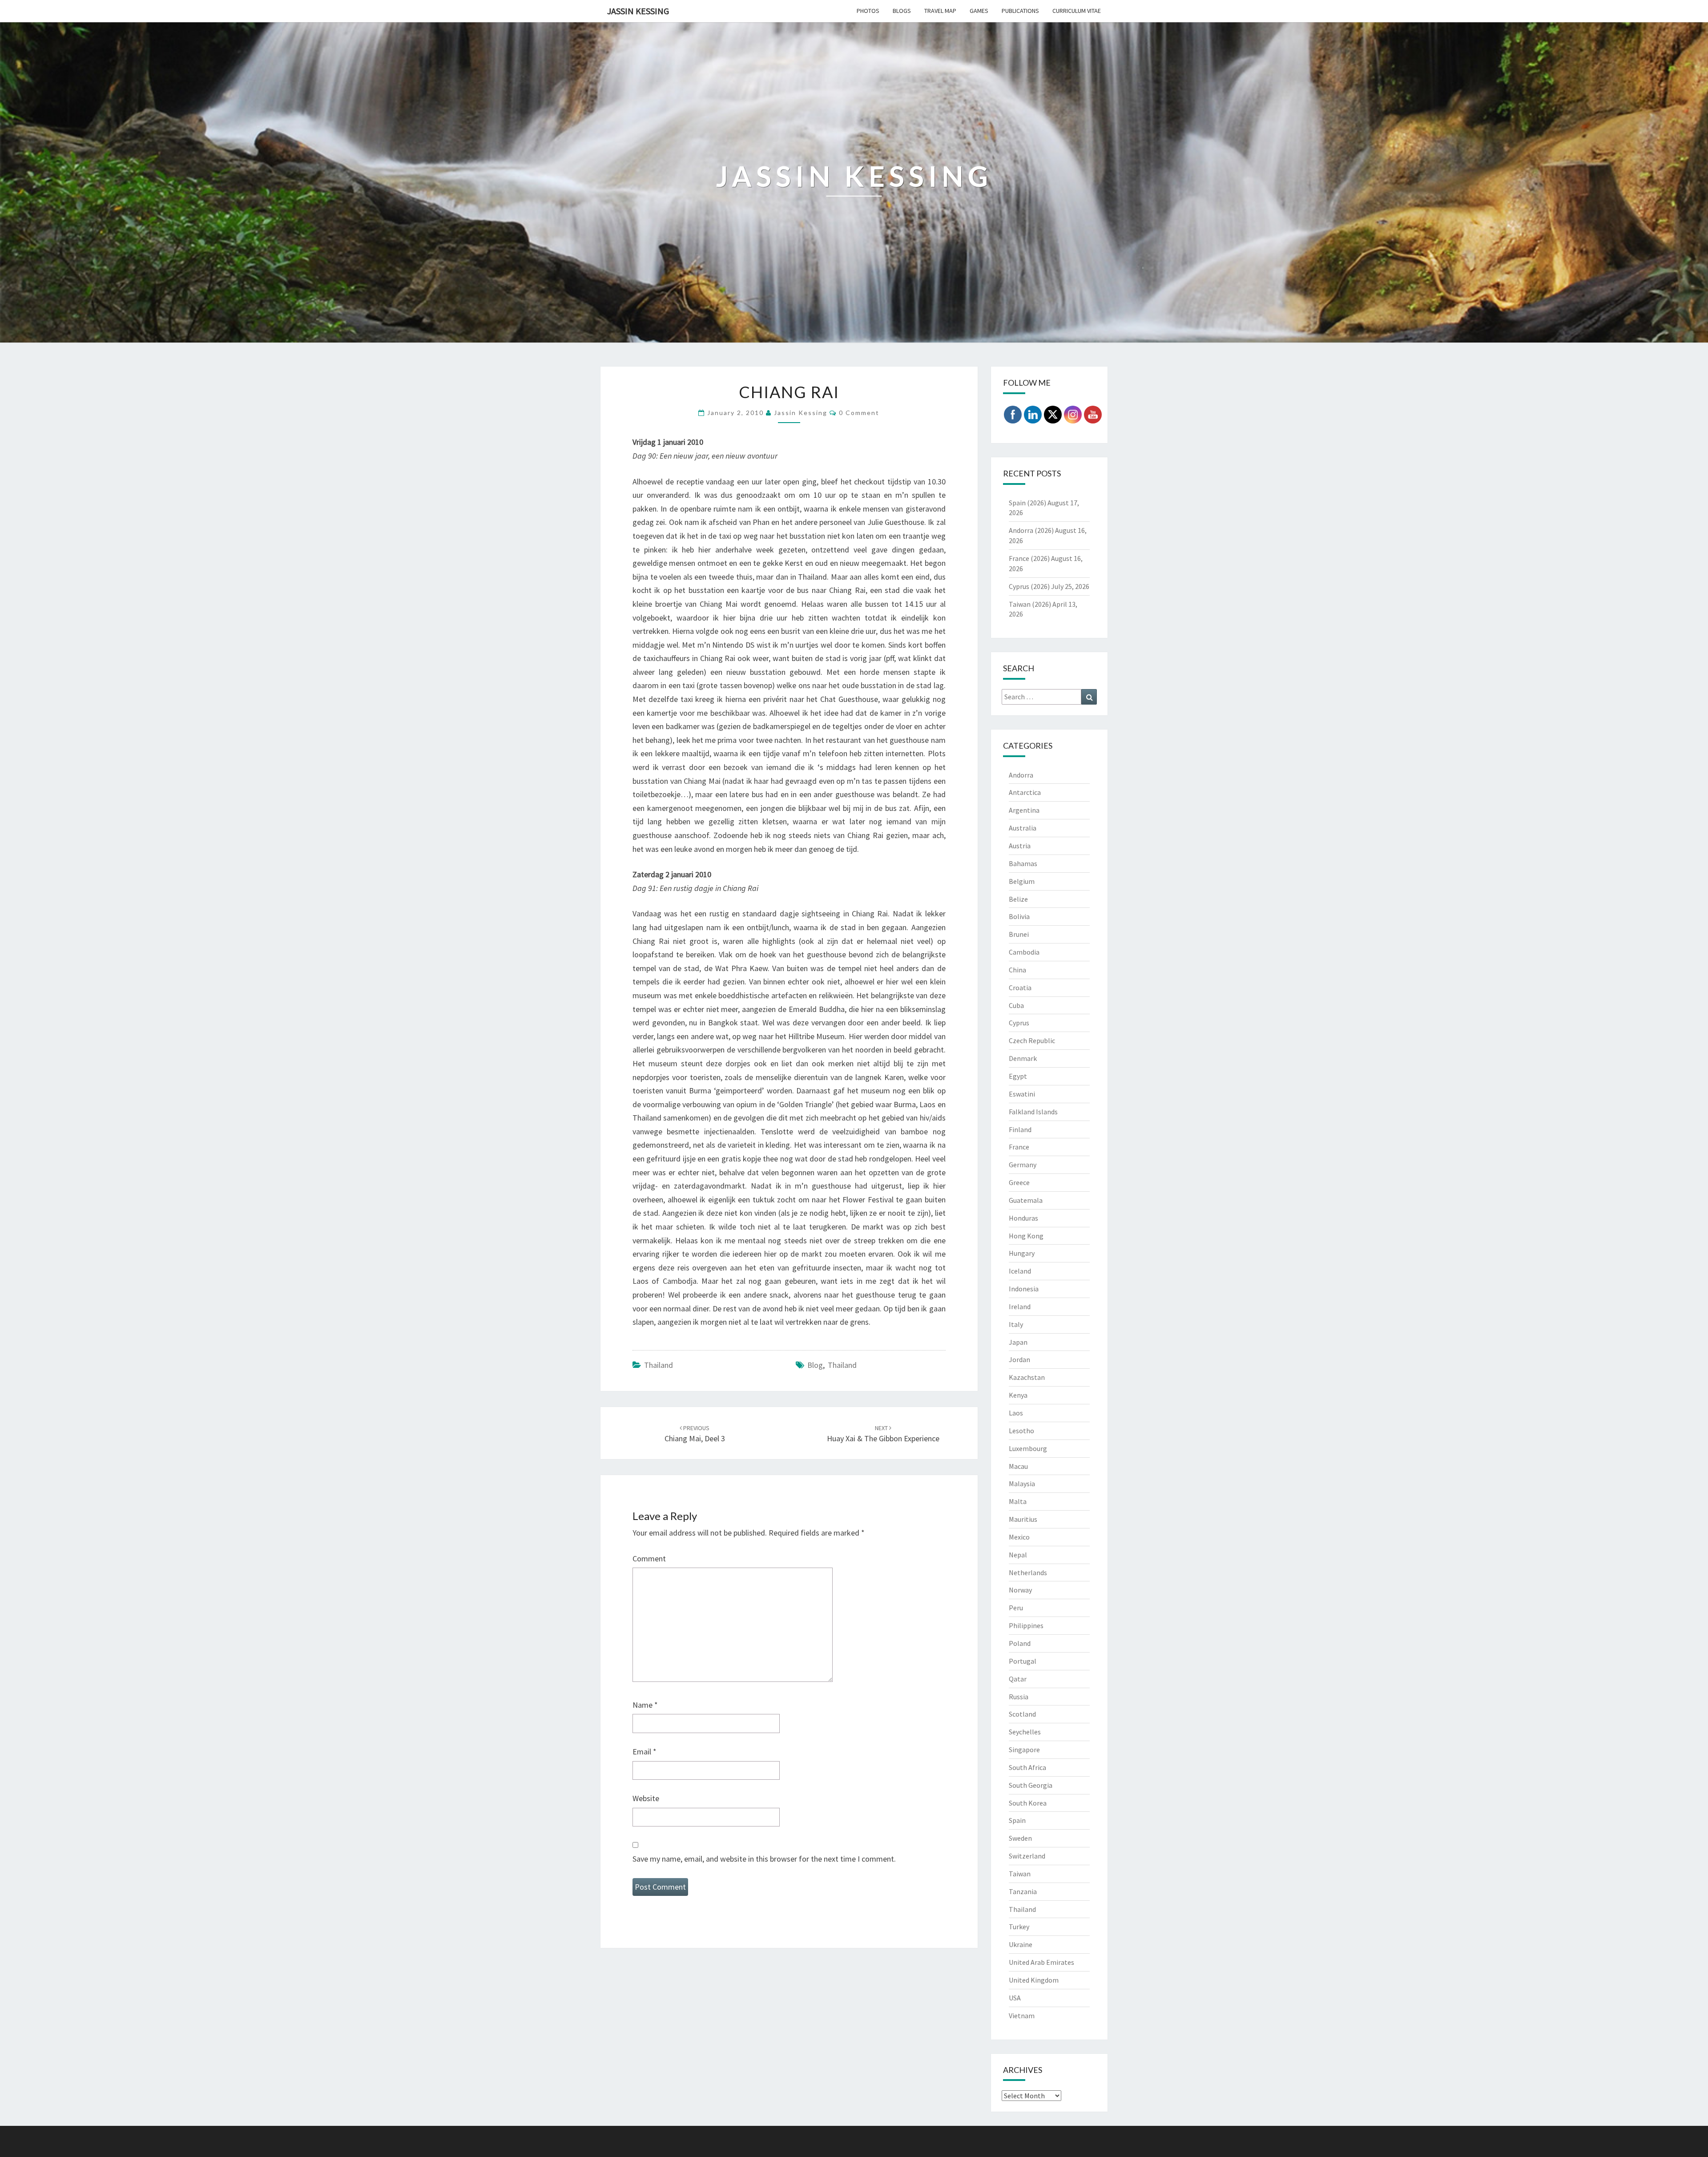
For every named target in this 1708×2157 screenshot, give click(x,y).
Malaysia (1022, 1484)
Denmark (1023, 1058)
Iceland (1020, 1271)
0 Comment (859, 413)
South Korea (1028, 1803)
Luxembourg (1028, 1448)
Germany (1023, 1165)
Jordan (1019, 1359)
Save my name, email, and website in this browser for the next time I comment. (764, 1859)
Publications (1020, 11)
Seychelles (1025, 1732)
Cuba (1016, 1005)
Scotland (1022, 1714)
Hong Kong (1026, 1236)
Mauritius (1023, 1519)
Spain (1017, 1820)
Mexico (1019, 1537)
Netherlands (1028, 1572)
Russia (1019, 1697)
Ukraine (1021, 1944)
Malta (1018, 1501)
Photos (868, 11)
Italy (1016, 1324)
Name (645, 1705)
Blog (815, 1365)
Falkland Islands (1033, 1112)
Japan (1018, 1342)
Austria (1020, 846)
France (1019, 1147)
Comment (649, 1558)
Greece (1019, 1182)
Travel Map (940, 11)
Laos (1016, 1413)
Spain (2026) (1027, 503)
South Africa (1027, 1767)
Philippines (1026, 1625)
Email (645, 1752)
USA (1015, 1998)
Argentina (1024, 810)
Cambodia (1024, 952)
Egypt (1018, 1076)
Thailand (659, 1365)
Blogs (902, 11)
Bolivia (1019, 916)
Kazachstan (1027, 1377)
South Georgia (1031, 1785)
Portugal (1023, 1661)
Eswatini (1022, 1094)
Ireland (1020, 1306)
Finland (1020, 1129)
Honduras (1023, 1218)
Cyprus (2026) (1029, 586)
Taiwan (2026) (1030, 604)
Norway (1020, 1590)
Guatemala (1026, 1200)
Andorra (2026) (1031, 530)
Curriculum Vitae (1077, 11)
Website (646, 1798)
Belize (1018, 899)
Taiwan (1020, 1874)
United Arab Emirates (1041, 1962)
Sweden (1020, 1838)
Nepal (1018, 1555)
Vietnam (1022, 2016)
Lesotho (1021, 1431)
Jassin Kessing (638, 11)
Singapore (1024, 1750)
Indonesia (1024, 1289)
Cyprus (1019, 1023)
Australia (1023, 828)
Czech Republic (1032, 1040)
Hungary (1022, 1253)
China (1017, 970)
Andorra (1021, 775)
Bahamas (1023, 863)
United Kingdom (1034, 1980)
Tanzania (1023, 1891)
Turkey (1019, 1927)
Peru (1016, 1608)
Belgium (1022, 881)
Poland (1020, 1643)
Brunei (1019, 934)
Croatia (1020, 988)
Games (979, 11)
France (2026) (1029, 558)
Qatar (1018, 1679)
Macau (1018, 1466)
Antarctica (1025, 792)
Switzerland (1027, 1856)
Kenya (1018, 1395)
